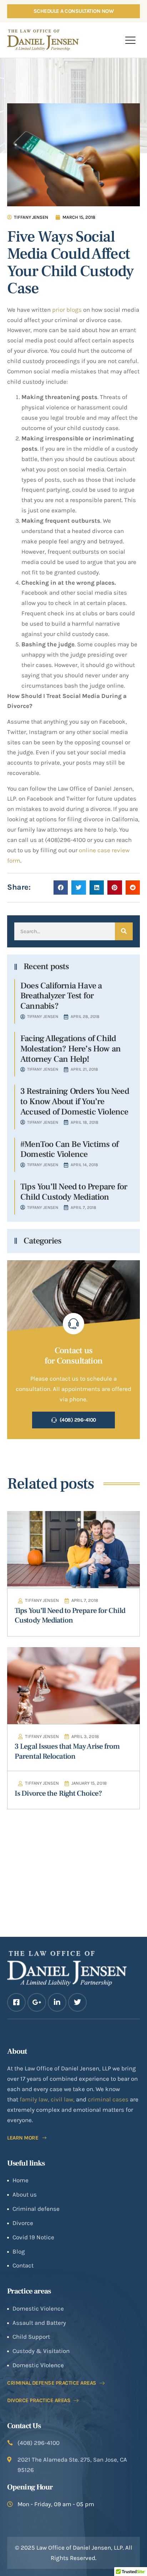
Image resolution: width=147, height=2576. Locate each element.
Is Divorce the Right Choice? (58, 1793)
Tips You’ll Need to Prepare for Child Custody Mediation (74, 1192)
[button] (130, 40)
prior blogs (67, 310)
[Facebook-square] (16, 2002)
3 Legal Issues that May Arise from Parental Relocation (67, 1751)
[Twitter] (77, 2002)
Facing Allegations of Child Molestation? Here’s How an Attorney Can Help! (70, 1049)
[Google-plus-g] (37, 2002)
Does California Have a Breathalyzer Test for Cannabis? (61, 996)
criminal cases (108, 2099)
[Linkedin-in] (57, 2002)
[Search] (124, 931)
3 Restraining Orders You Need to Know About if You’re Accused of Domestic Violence (75, 1101)
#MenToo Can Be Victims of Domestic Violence (69, 1149)
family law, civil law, (48, 2099)
